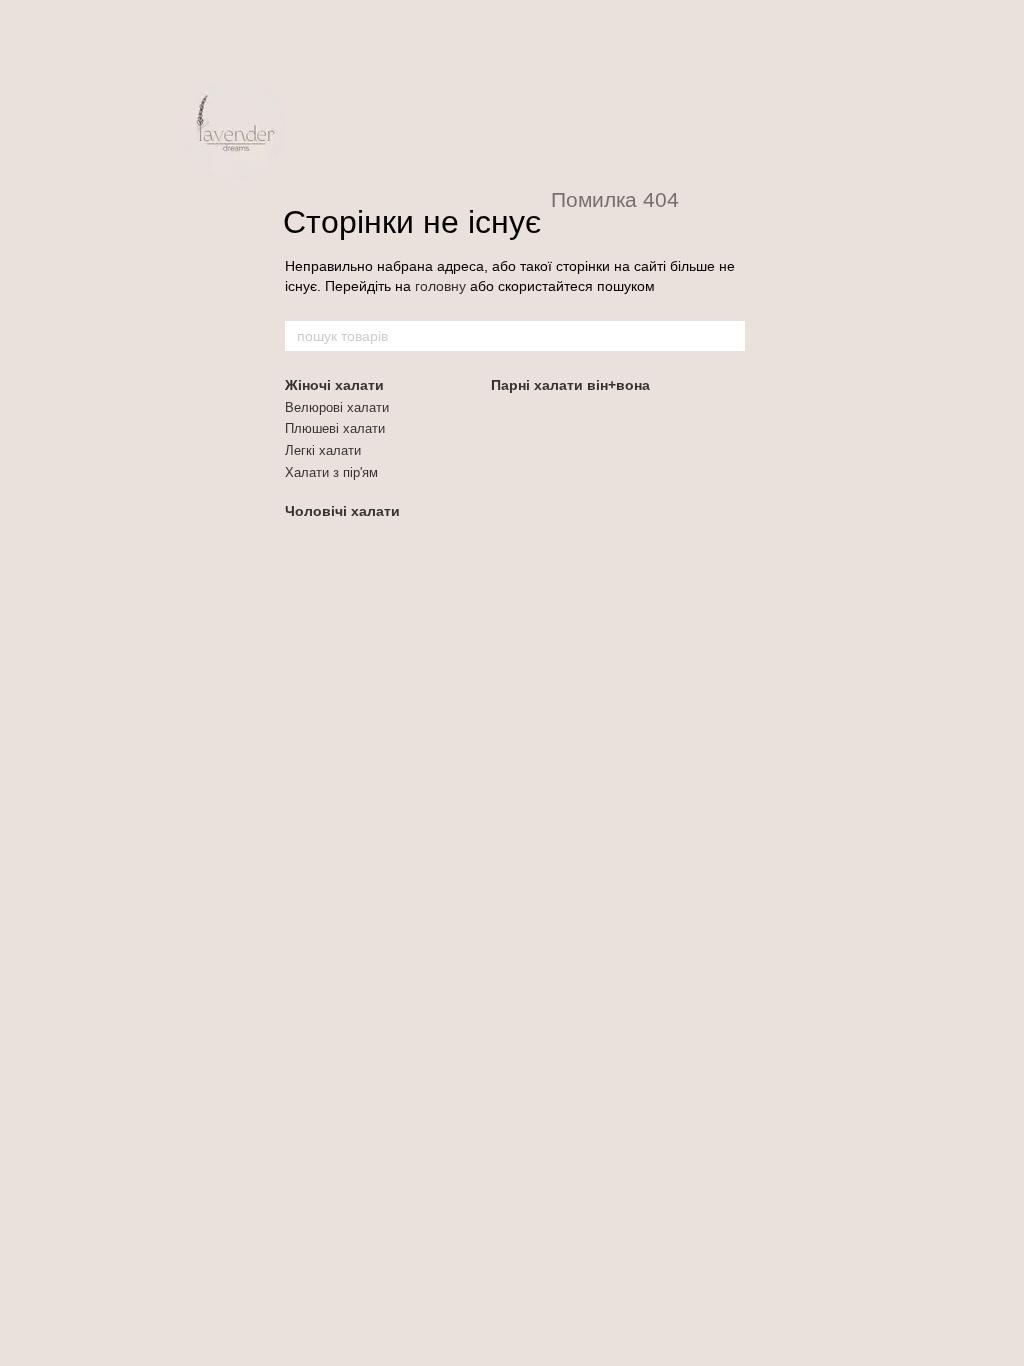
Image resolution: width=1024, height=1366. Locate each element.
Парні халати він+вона (570, 385)
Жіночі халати (334, 385)
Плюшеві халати (335, 428)
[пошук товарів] (729, 336)
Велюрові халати (337, 407)
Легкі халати (323, 450)
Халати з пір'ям (331, 472)
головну (440, 286)
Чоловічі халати (342, 511)
